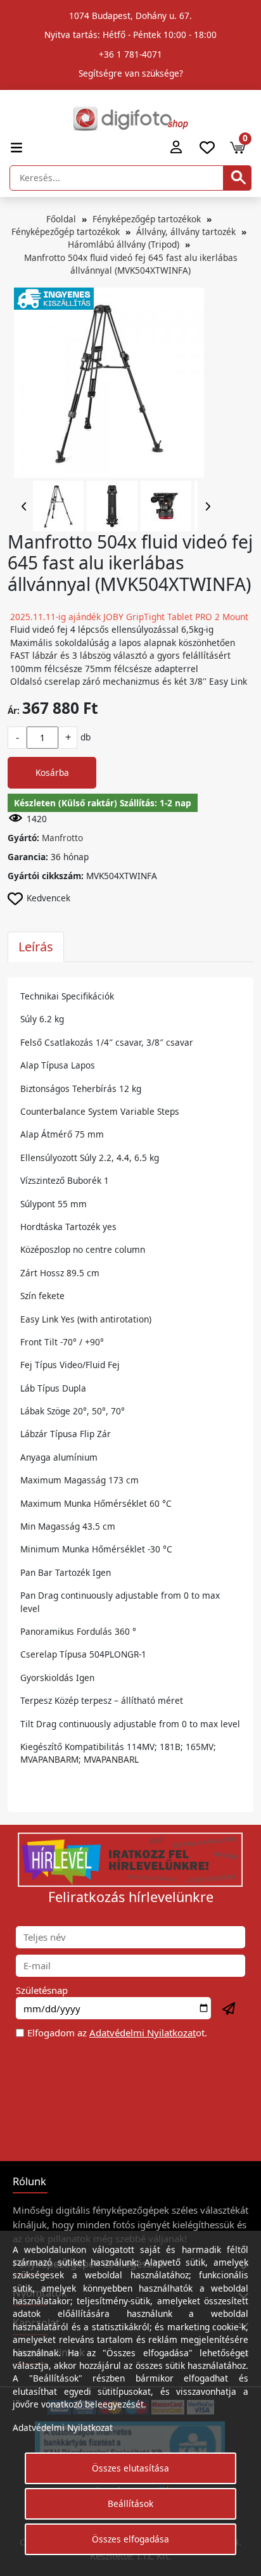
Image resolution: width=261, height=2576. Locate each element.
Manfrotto (62, 838)
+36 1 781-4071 (130, 54)
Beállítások (130, 2503)
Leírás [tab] (36, 947)
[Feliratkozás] (229, 2009)
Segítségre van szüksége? (131, 73)
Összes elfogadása (130, 2539)
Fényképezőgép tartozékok (147, 219)
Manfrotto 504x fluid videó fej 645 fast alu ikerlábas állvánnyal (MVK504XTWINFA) (131, 264)
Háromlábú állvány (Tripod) (124, 244)
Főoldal (61, 219)
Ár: (14, 710)
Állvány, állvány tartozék (186, 232)
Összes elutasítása (130, 2468)
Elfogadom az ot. (117, 2033)
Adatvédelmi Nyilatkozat (143, 2033)
